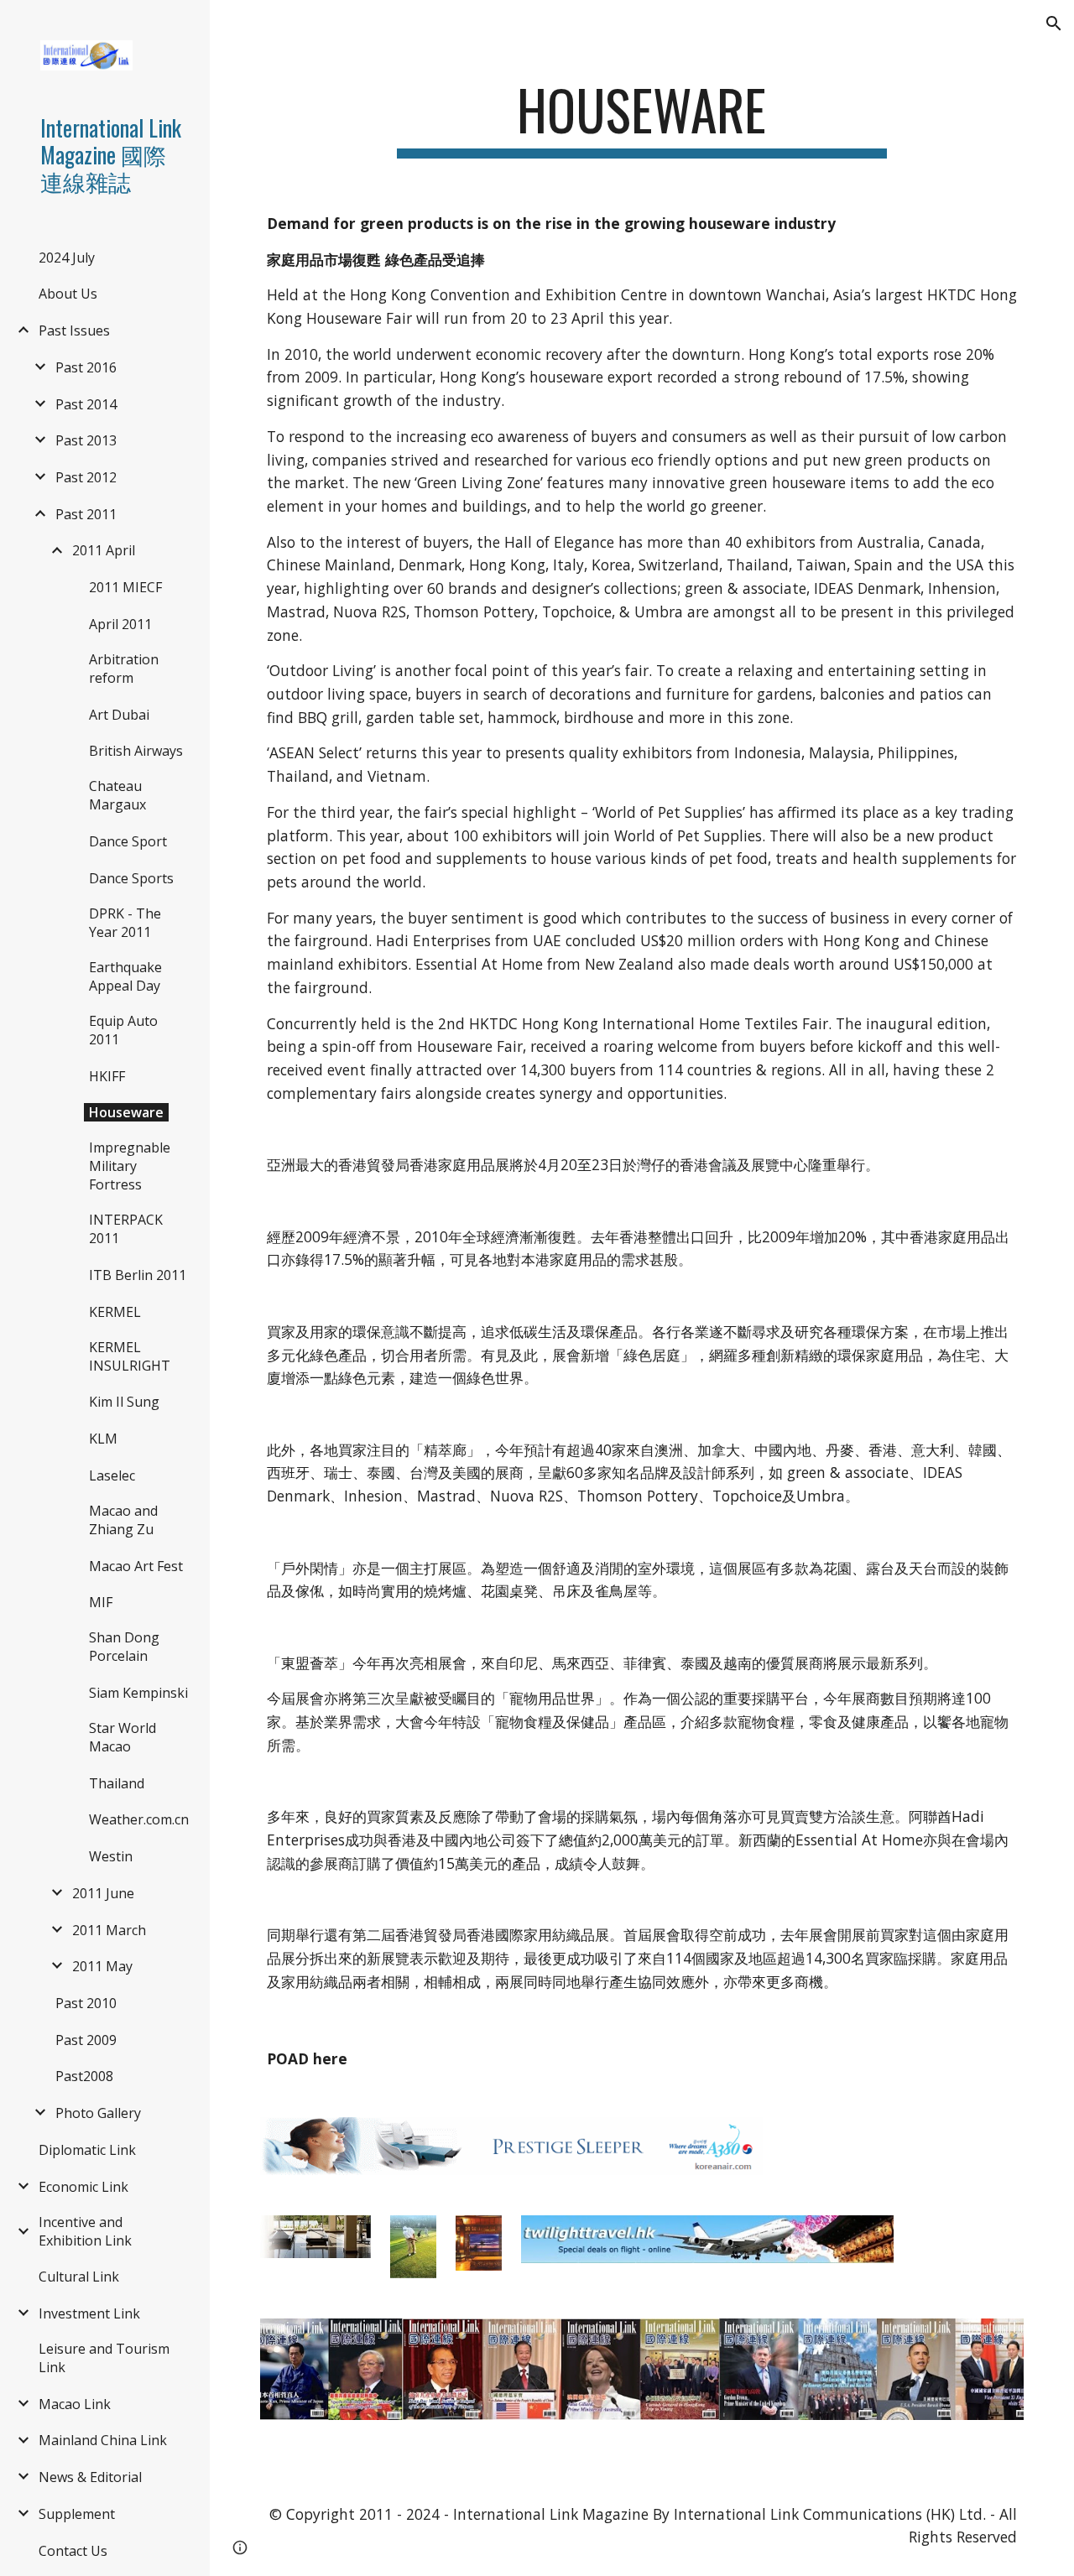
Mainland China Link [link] (103, 2440)
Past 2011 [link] (86, 514)
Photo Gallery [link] (98, 2113)
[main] (641, 118)
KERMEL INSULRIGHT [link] (130, 1356)
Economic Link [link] (83, 2187)
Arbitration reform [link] (124, 669)
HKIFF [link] (107, 1076)
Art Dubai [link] (119, 715)
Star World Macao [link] (123, 1737)
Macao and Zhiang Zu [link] (123, 1520)
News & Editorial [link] (90, 2477)
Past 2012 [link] (86, 477)
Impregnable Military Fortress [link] (130, 1166)
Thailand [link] (117, 1783)
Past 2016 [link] (86, 367)
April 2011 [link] (120, 624)
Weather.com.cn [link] (139, 1819)
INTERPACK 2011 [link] (126, 1229)
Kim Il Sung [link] (124, 1402)
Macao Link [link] (75, 2404)
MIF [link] (101, 1602)
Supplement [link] (77, 2514)
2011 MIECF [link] (125, 587)
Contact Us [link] (73, 2551)
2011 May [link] (102, 1966)
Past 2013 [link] (86, 440)
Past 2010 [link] (86, 2003)
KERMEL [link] (115, 1312)
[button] (1054, 23)
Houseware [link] (126, 1112)
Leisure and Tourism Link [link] (104, 2358)
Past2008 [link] (84, 2076)
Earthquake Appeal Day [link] (125, 976)
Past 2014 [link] (86, 404)
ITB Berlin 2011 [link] (138, 1275)
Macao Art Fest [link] (136, 1566)
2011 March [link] (109, 1930)
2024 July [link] (67, 258)
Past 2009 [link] (86, 2040)
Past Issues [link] (74, 330)
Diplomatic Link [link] (87, 2150)
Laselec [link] (112, 1475)
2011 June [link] (103, 1893)
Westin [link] (111, 1856)
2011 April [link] (104, 550)
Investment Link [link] (89, 2313)
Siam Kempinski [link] (138, 1693)
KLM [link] (103, 1439)
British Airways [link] (136, 751)
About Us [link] (68, 294)
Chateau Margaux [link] (117, 795)
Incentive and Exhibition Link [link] (85, 2231)
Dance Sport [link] (128, 841)
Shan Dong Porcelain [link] (124, 1647)
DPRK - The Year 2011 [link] (125, 923)
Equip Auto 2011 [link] (123, 1030)
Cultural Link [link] (79, 2277)
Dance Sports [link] (131, 878)
